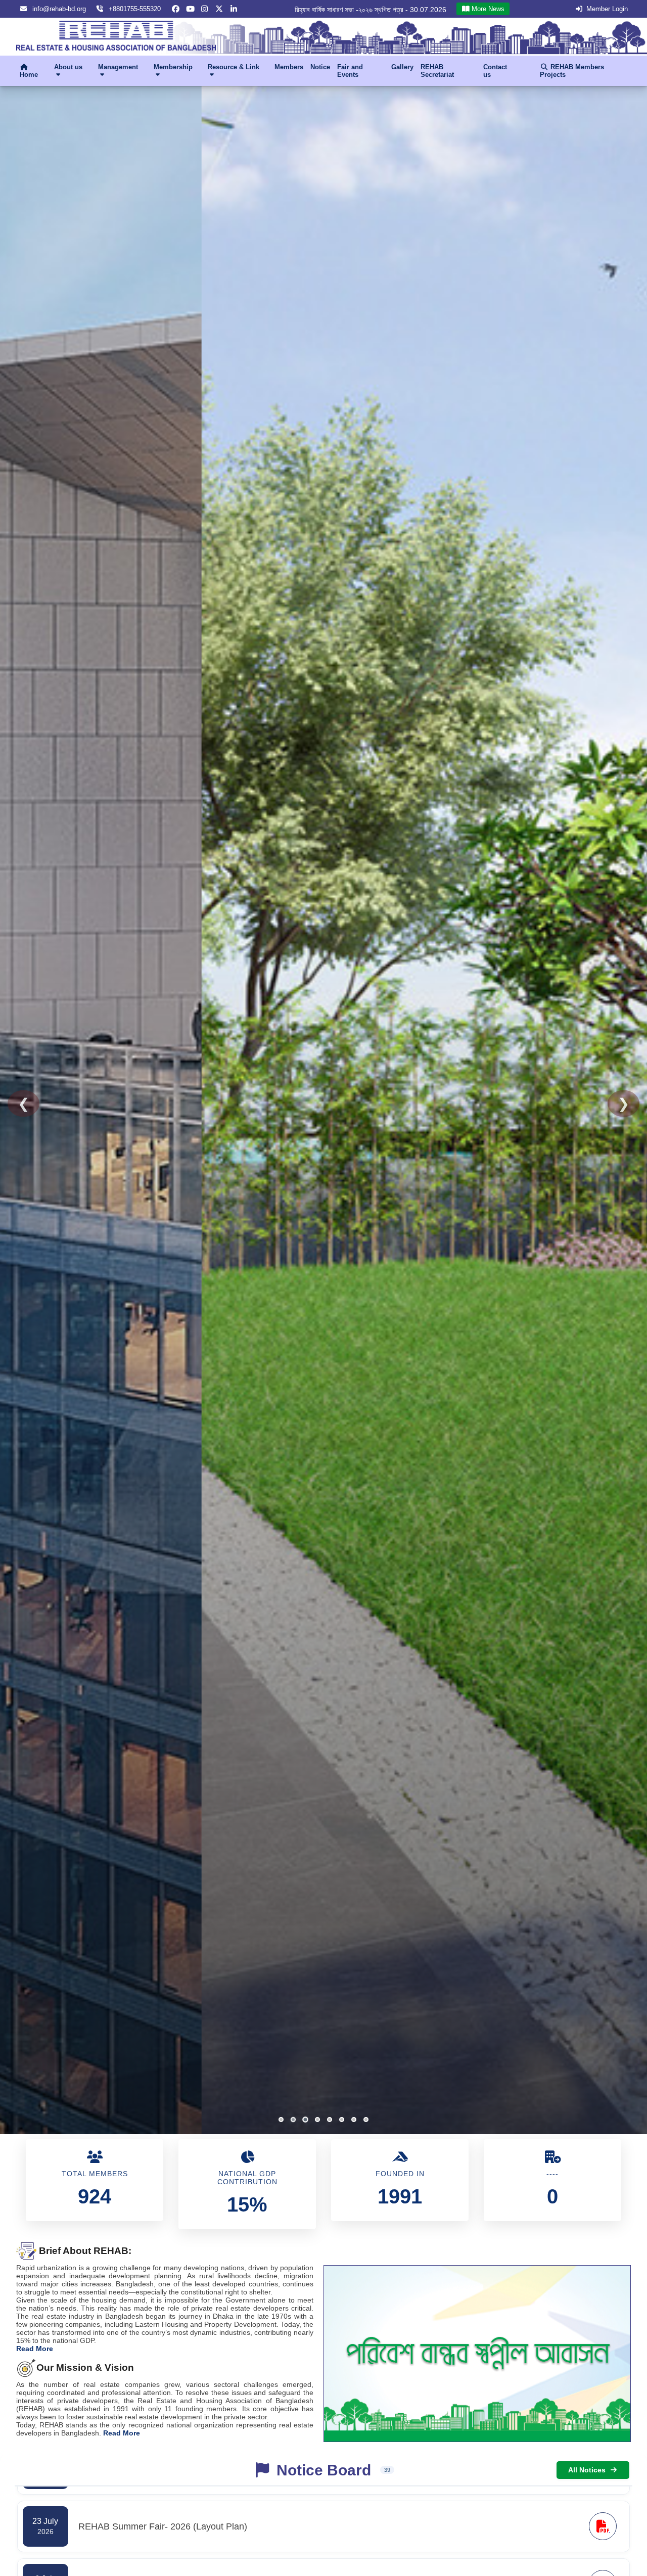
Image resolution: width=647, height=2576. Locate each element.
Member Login (607, 9)
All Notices (587, 2470)
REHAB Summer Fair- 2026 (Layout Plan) (380, 10)
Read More (35, 2349)
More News (487, 9)
